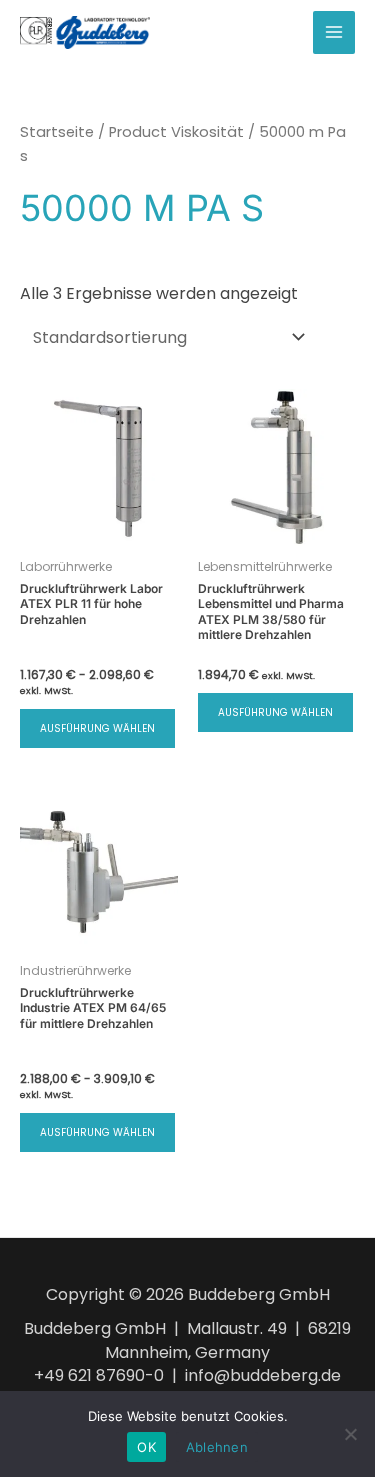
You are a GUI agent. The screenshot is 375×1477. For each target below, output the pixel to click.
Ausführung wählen (97, 728)
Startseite (57, 132)
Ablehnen (217, 1447)
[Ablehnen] (350, 1434)
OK (146, 1447)
